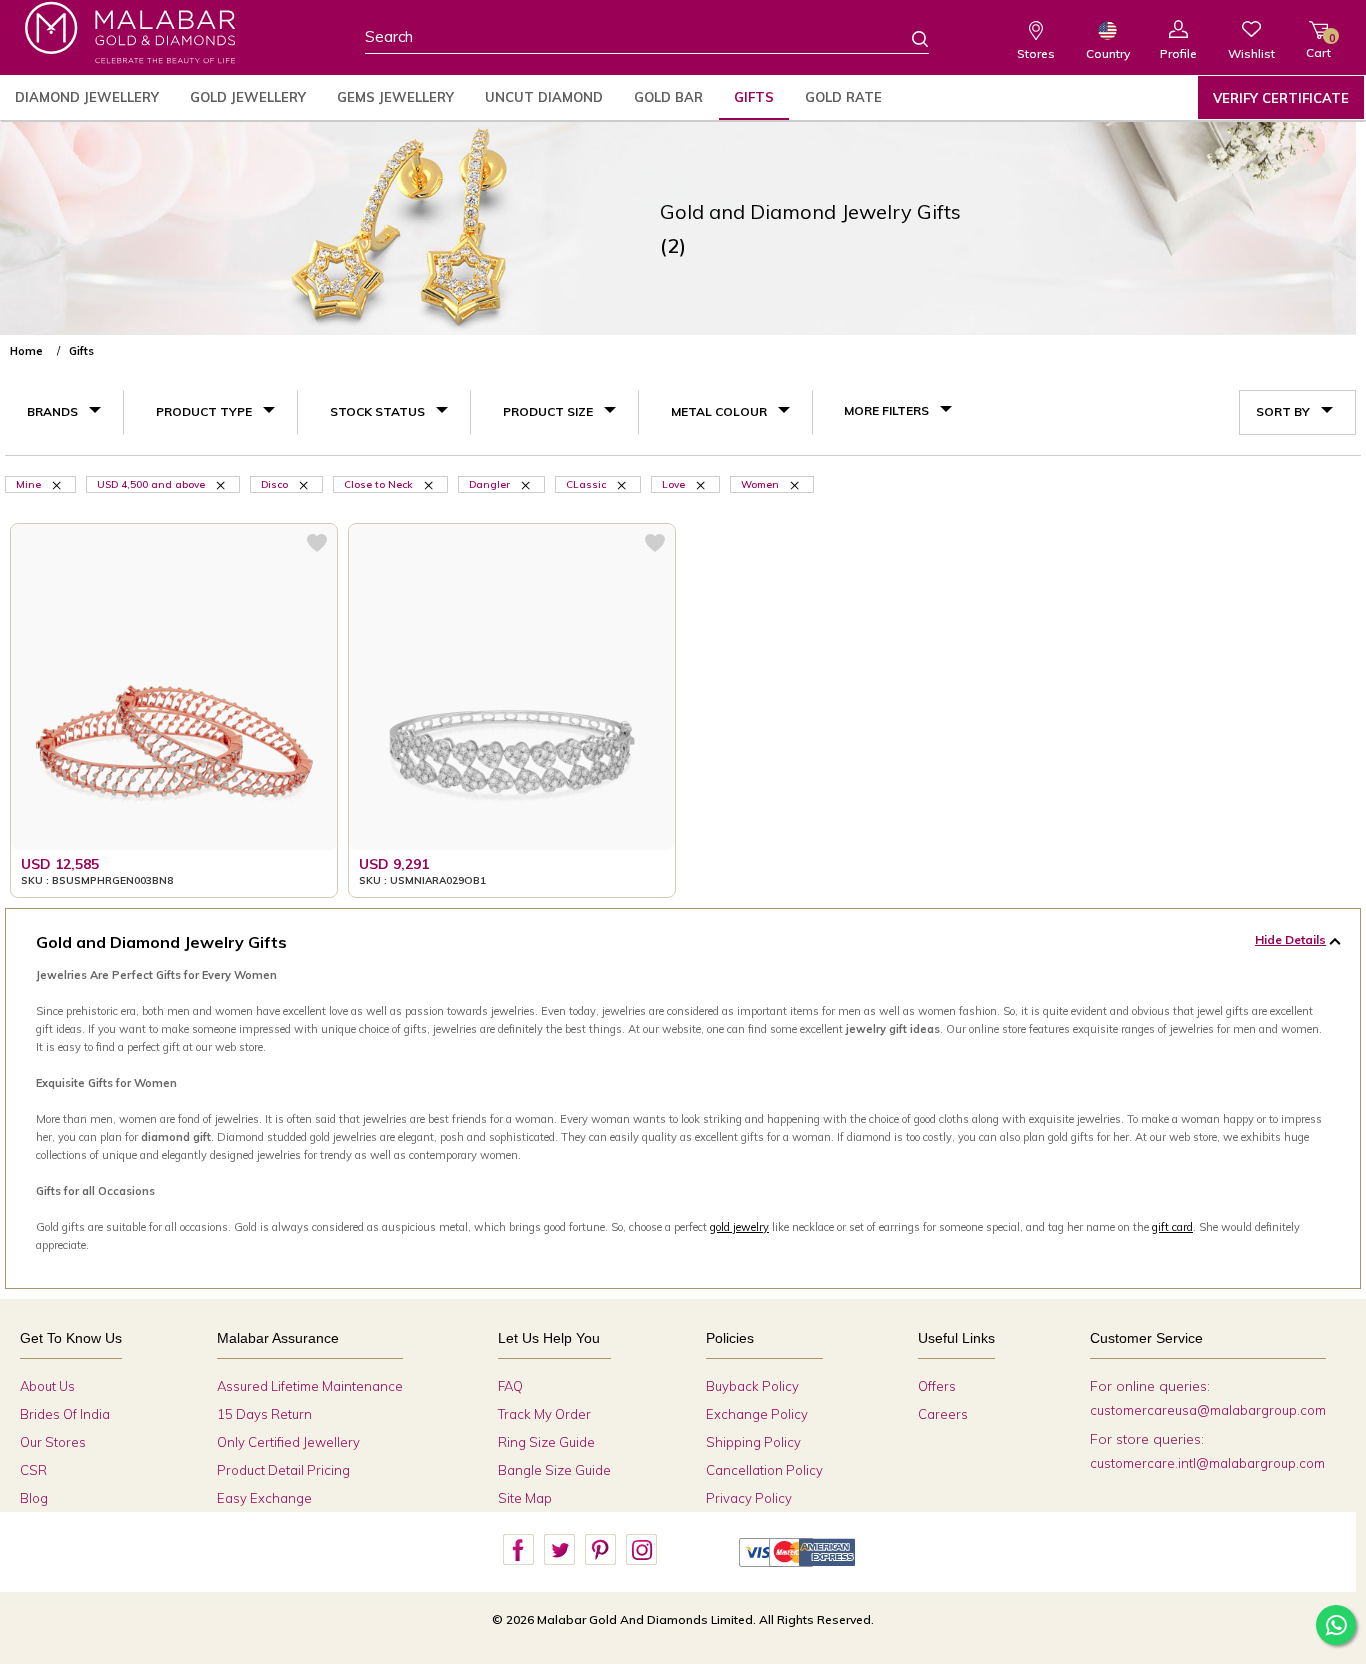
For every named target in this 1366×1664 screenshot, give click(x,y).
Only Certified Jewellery (288, 1442)
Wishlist (1251, 53)
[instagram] (641, 1550)
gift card (1172, 1227)
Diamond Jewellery (87, 97)
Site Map (525, 1498)
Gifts (754, 97)
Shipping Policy (753, 1442)
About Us (47, 1386)
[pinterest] (600, 1550)
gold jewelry (739, 1227)
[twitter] (559, 1550)
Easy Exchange (264, 1498)
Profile (1178, 53)
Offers (937, 1386)
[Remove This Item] (58, 484)
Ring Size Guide (546, 1442)
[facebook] (518, 1550)
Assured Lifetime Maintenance (310, 1386)
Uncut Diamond (544, 97)
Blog (34, 1498)
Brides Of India (65, 1414)
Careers (943, 1414)
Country (1108, 53)
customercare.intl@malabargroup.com (1207, 1463)
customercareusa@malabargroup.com (1208, 1410)
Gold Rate (843, 97)
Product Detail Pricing (283, 1470)
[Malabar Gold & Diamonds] (130, 32)
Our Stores (53, 1442)
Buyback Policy (752, 1386)
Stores (1036, 53)
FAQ (510, 1386)
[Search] (908, 38)
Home (26, 351)
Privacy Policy (749, 1498)
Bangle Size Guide (554, 1470)
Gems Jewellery (395, 97)
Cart (1318, 45)
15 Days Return (264, 1414)
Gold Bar (668, 97)
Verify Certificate (1281, 98)
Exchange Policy (757, 1414)
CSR (33, 1470)
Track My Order (544, 1414)
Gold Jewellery (248, 97)
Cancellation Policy (764, 1470)
